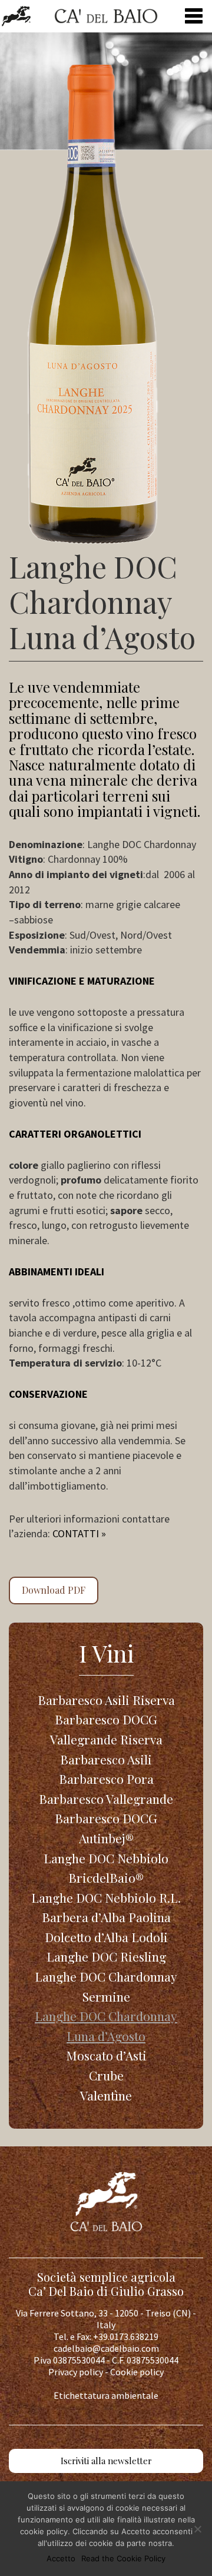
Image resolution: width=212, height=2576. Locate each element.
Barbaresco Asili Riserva (106, 1700)
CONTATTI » (79, 1533)
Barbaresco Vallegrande (106, 1799)
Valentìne (106, 2095)
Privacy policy (76, 2372)
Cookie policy (137, 2372)
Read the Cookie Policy (123, 2558)
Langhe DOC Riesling (106, 1956)
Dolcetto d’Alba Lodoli (106, 1937)
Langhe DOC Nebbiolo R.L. (106, 1897)
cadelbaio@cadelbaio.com (106, 2348)
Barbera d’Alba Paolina (106, 1917)
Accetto (61, 2558)
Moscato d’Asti (106, 2055)
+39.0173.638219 (126, 2336)
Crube (106, 2075)
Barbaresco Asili (106, 1759)
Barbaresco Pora (106, 1779)
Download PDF (54, 1590)
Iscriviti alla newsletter (106, 2461)
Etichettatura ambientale (106, 2395)
